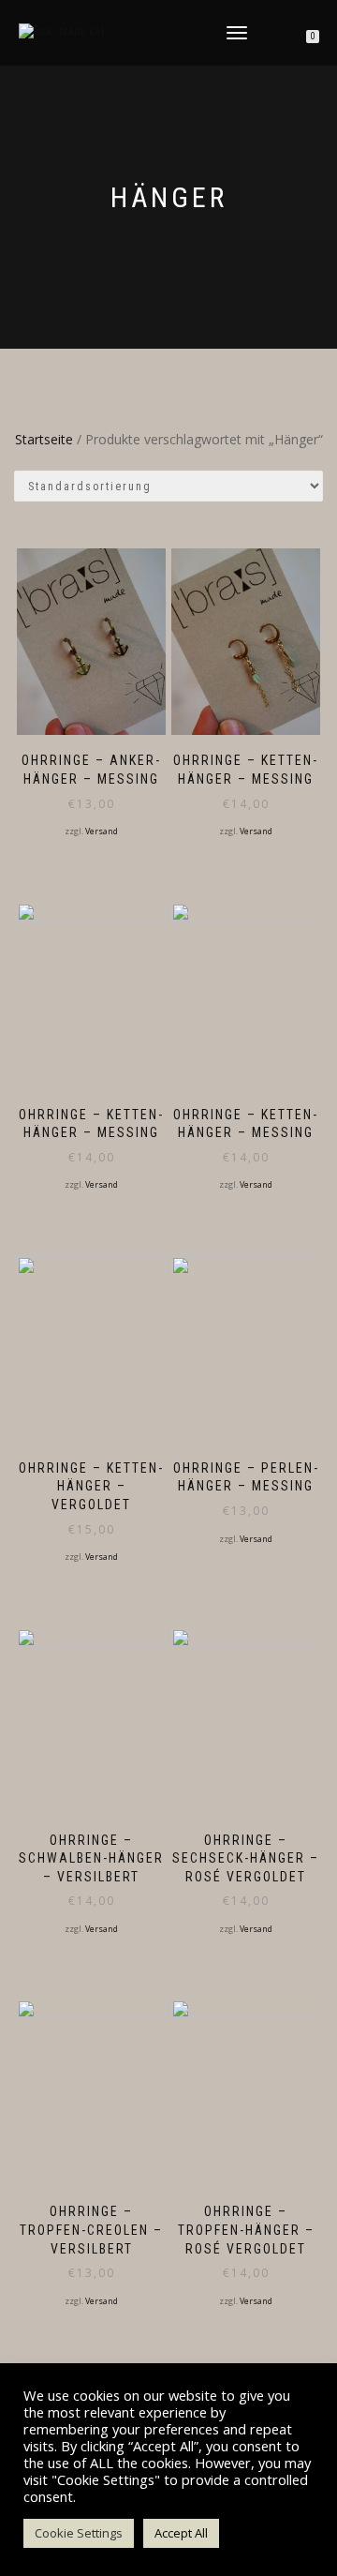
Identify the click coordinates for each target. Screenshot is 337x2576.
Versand (102, 831)
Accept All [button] (181, 2533)
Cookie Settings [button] (79, 2533)
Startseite (44, 439)
